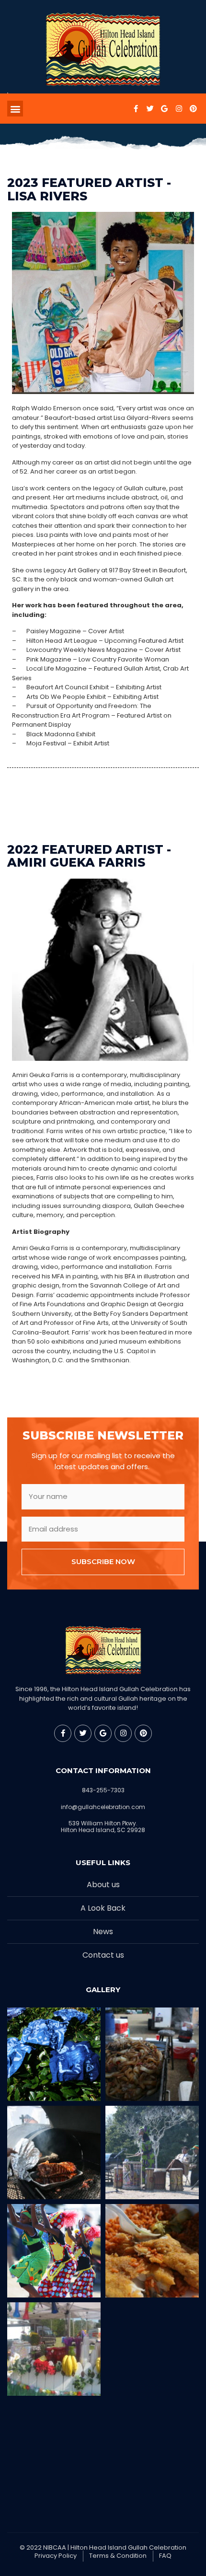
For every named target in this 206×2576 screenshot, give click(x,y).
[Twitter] (150, 109)
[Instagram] (179, 109)
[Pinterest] (193, 109)
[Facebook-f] (136, 109)
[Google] (164, 109)
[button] (15, 109)
